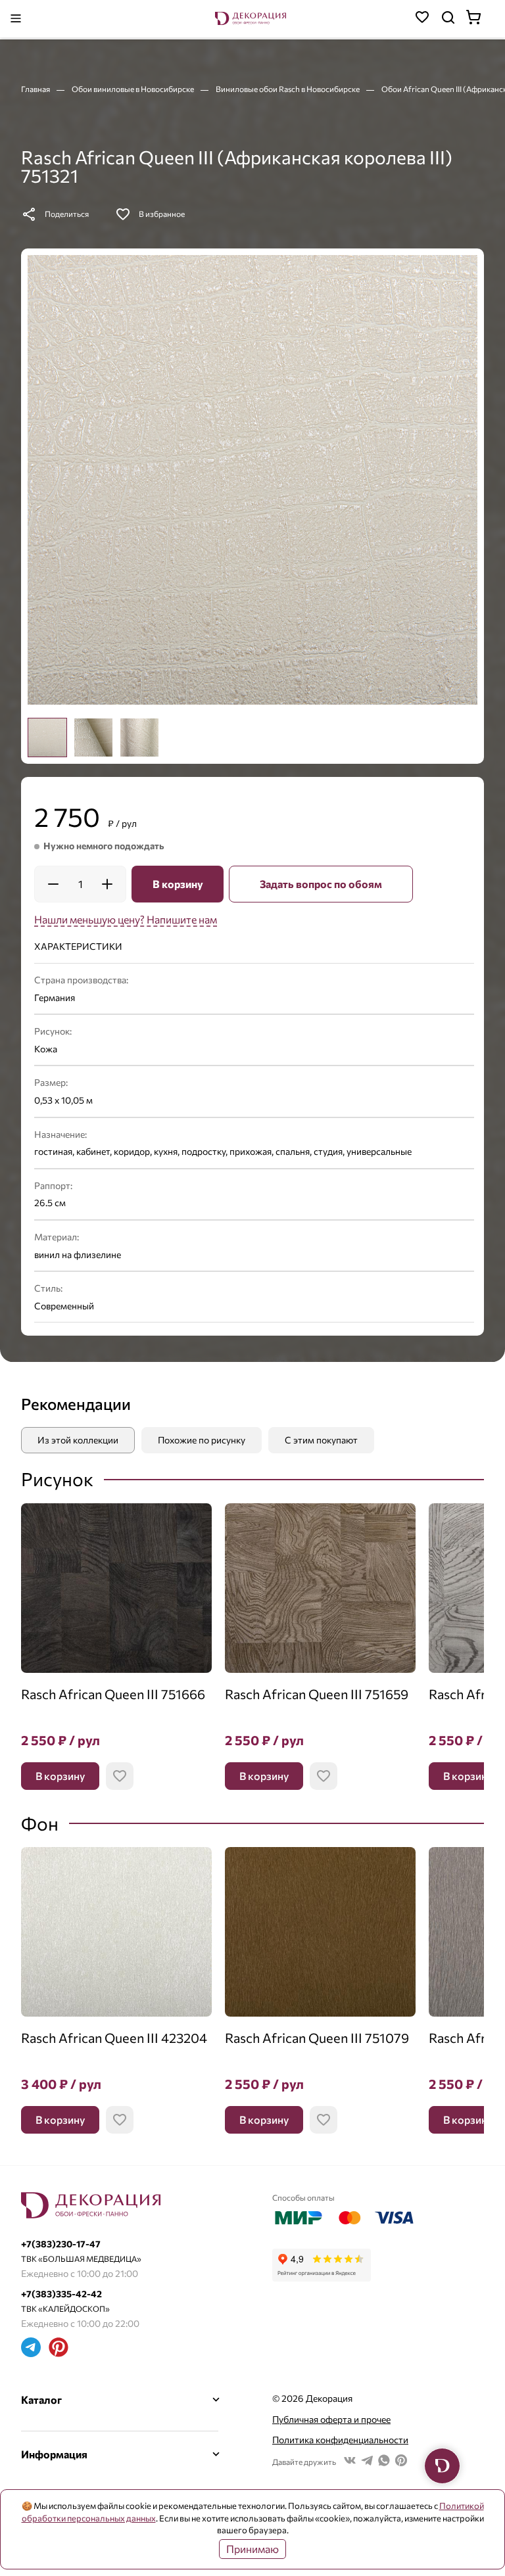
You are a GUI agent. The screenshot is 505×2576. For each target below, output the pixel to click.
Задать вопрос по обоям (321, 884)
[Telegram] (31, 2349)
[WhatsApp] (384, 2462)
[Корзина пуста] (480, 19)
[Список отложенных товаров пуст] (422, 19)
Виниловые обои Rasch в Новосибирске (288, 89)
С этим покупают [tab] (321, 1440)
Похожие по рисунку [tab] (202, 1440)
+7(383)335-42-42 (61, 2294)
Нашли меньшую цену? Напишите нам (126, 919)
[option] (47, 738)
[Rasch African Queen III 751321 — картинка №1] (252, 480)
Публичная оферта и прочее (331, 2419)
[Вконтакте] (350, 2462)
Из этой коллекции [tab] (78, 1440)
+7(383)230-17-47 (61, 2244)
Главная (36, 89)
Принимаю (252, 2549)
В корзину (178, 884)
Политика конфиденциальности (340, 2440)
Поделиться (67, 214)
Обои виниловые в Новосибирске (133, 89)
